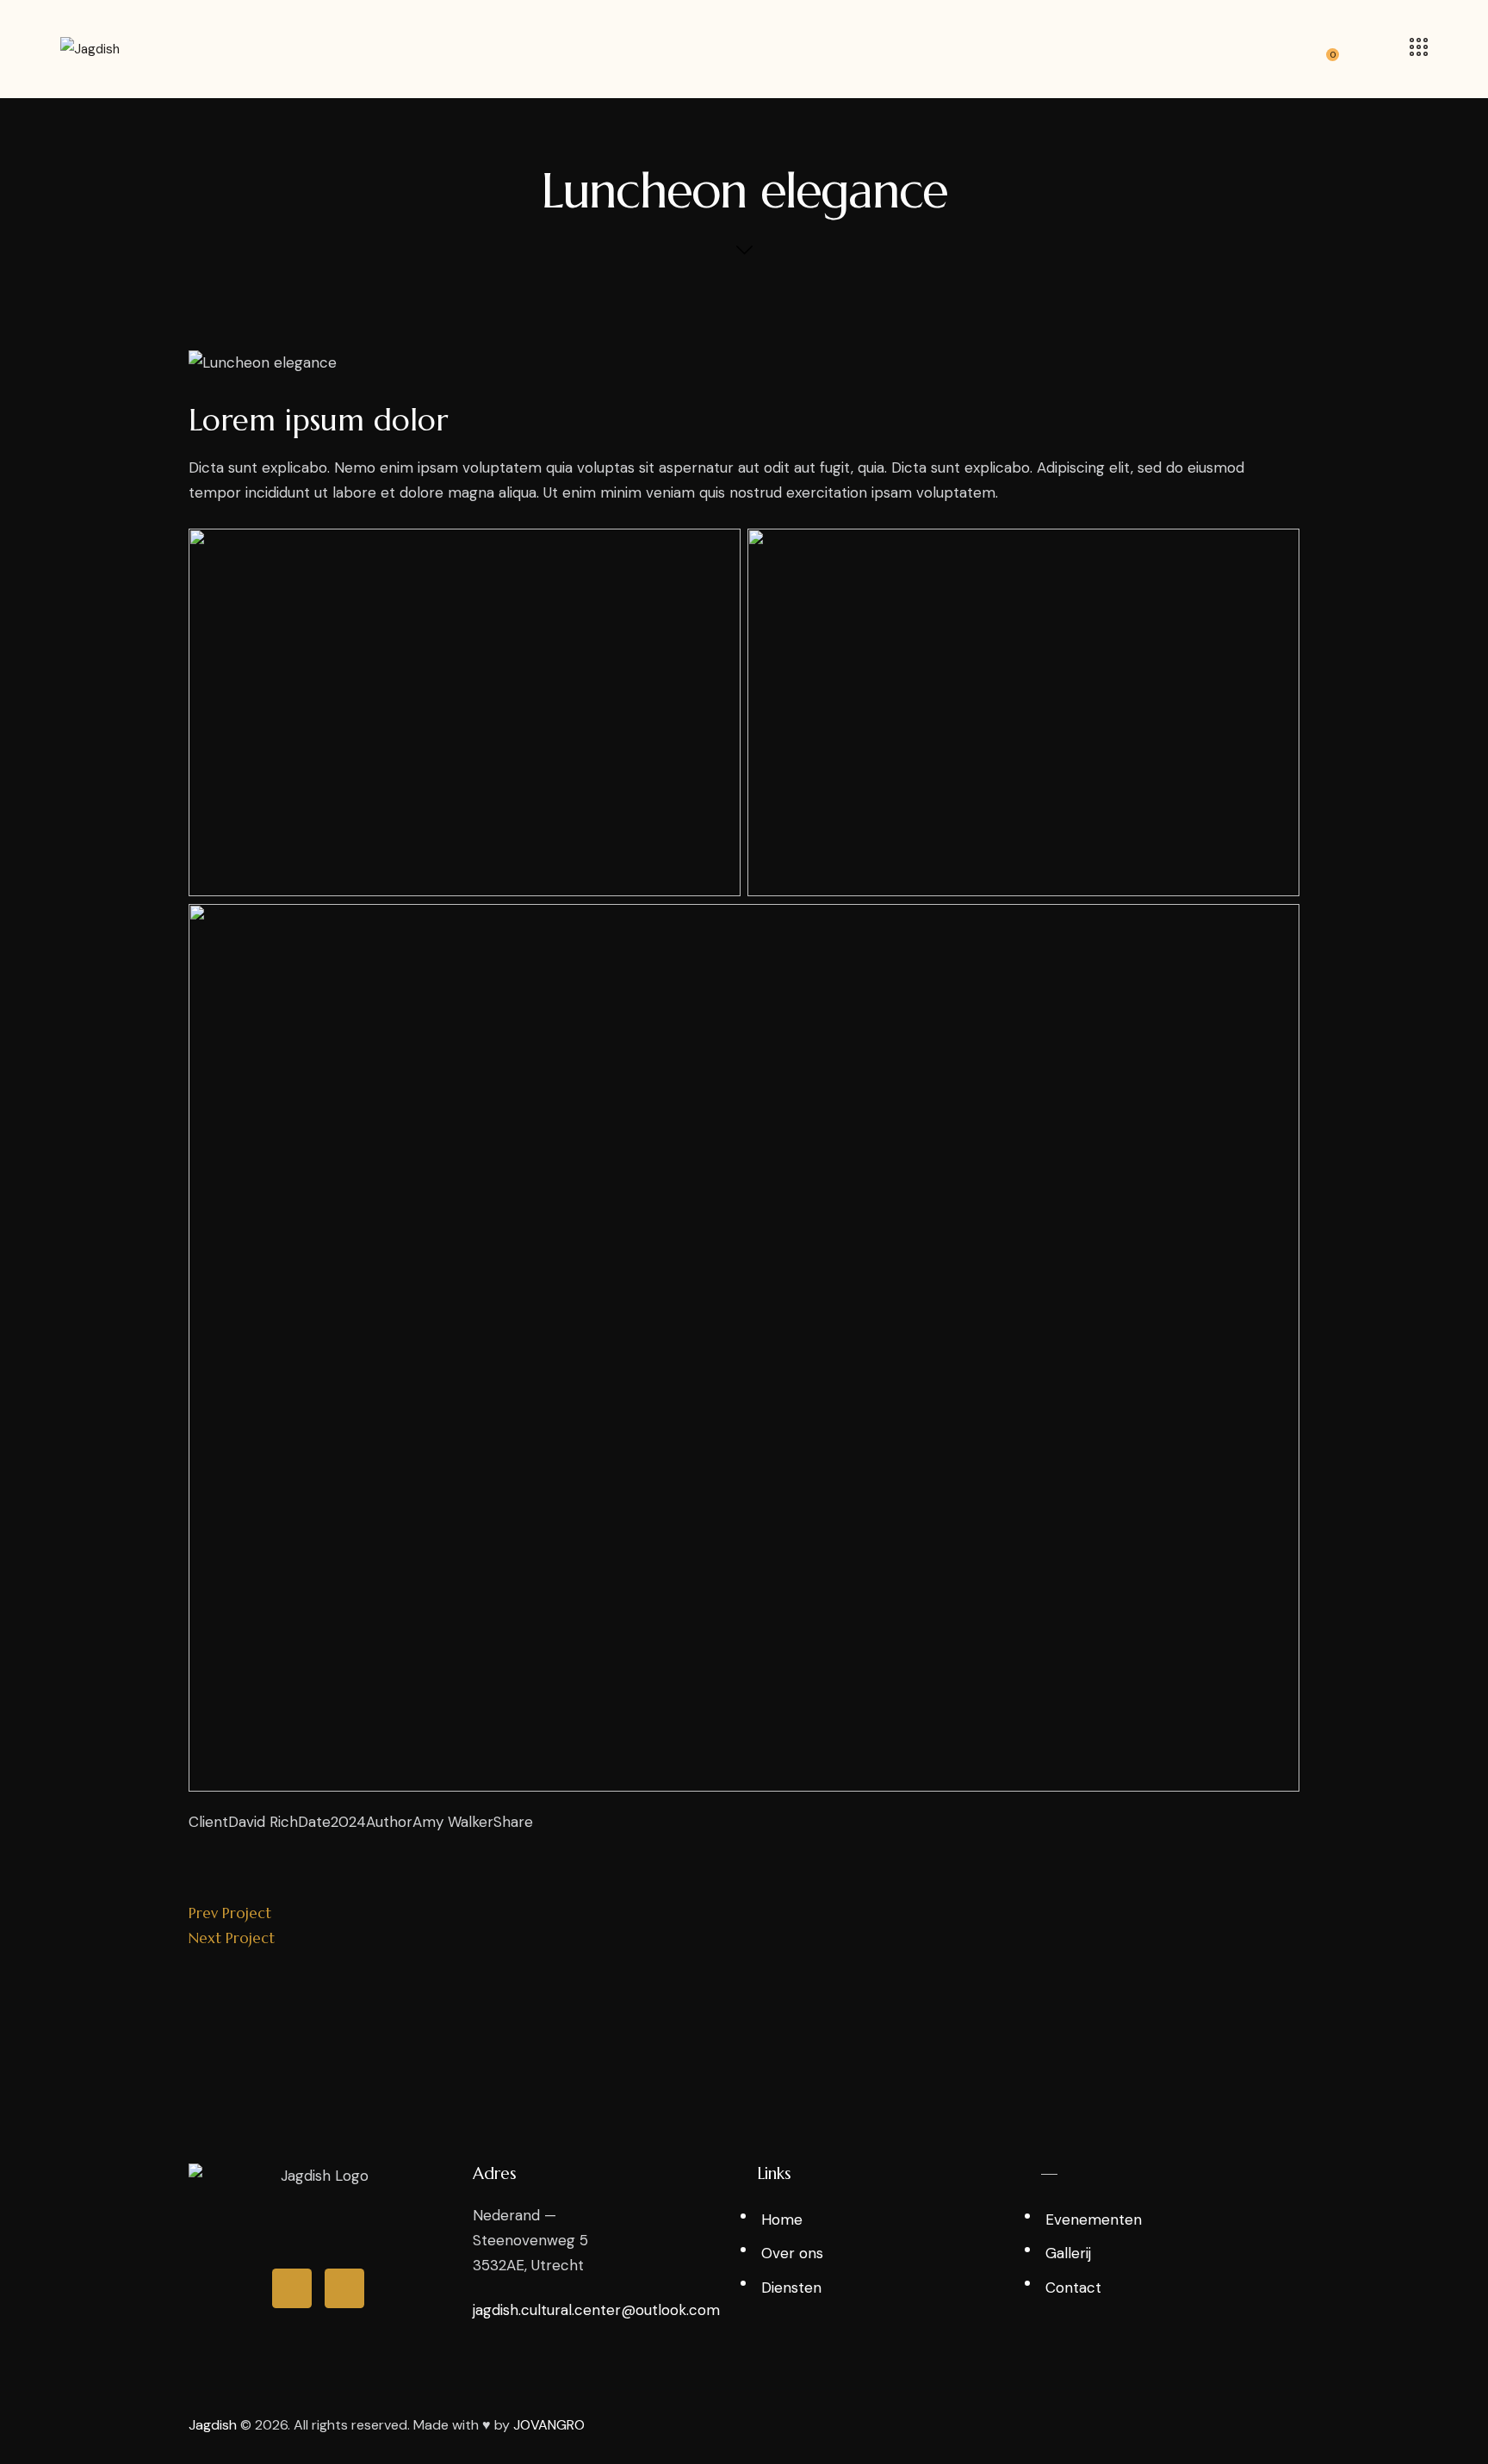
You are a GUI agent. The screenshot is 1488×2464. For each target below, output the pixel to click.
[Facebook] (344, 2288)
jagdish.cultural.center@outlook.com (596, 2310)
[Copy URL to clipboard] (194, 1848)
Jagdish (213, 2425)
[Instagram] (292, 2288)
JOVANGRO (549, 2425)
